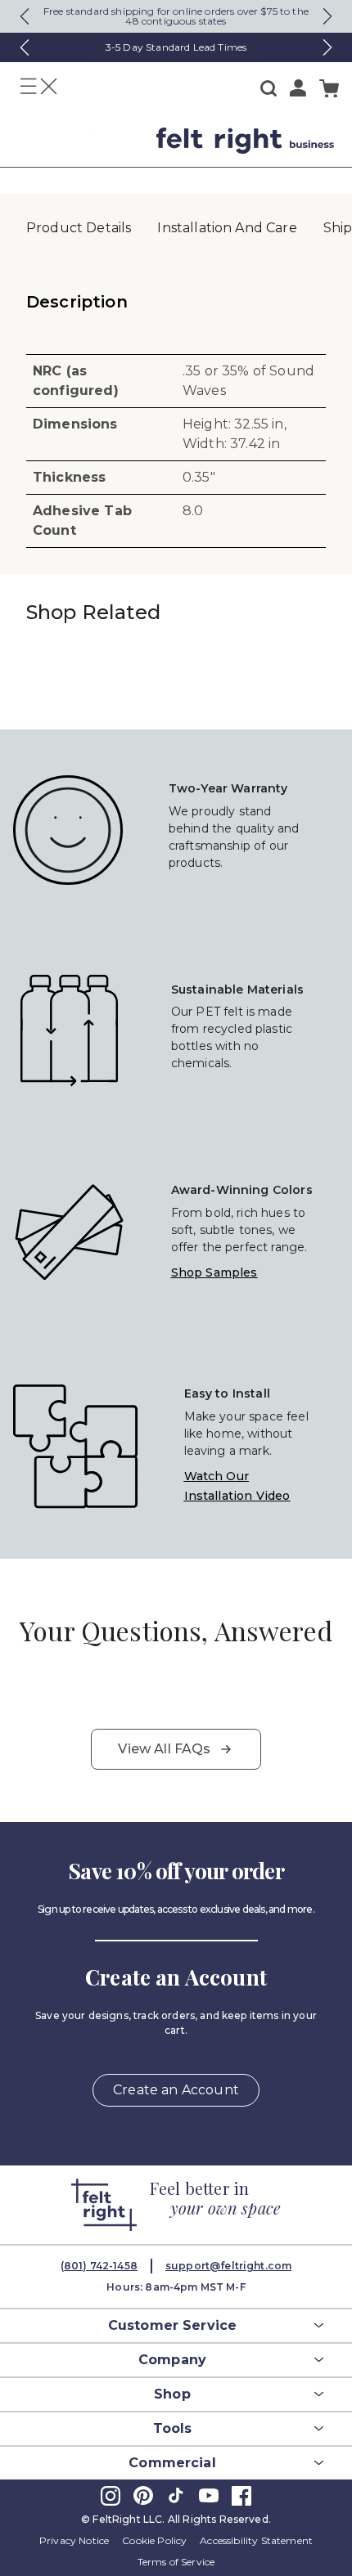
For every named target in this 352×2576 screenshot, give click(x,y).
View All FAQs (164, 1749)
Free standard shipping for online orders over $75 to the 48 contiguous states (176, 16)
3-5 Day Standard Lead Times (176, 47)
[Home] (80, 141)
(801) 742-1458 (99, 2266)
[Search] (269, 88)
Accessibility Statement (256, 2540)
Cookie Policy (154, 2540)
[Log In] (298, 88)
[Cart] (329, 89)
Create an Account (176, 2090)
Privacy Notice (74, 2540)
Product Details (79, 228)
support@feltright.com (228, 2266)
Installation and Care (227, 228)
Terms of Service (176, 2562)
